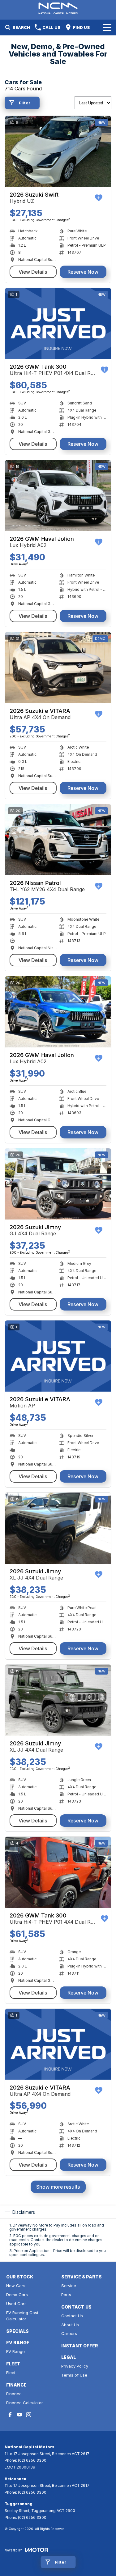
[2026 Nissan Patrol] (58, 840)
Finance (14, 2394)
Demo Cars (17, 2295)
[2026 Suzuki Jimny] (58, 1184)
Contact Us (72, 2316)
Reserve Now (83, 272)
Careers (69, 2333)
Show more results (58, 2187)
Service (69, 2286)
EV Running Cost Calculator (22, 2316)
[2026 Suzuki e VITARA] (58, 668)
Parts (66, 2295)
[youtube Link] (19, 2415)
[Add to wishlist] (99, 198)
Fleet (11, 2373)
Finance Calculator (25, 2403)
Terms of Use (74, 2375)
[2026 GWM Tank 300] (58, 324)
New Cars (16, 2286)
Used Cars (16, 2304)
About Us (70, 2325)
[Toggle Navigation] (107, 27)
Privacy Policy (75, 2366)
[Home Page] (58, 8)
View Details (33, 272)
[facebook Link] (10, 2415)
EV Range (15, 2351)
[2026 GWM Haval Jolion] (58, 496)
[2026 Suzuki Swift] (58, 151)
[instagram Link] (29, 2415)
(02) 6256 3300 (32, 2460)
